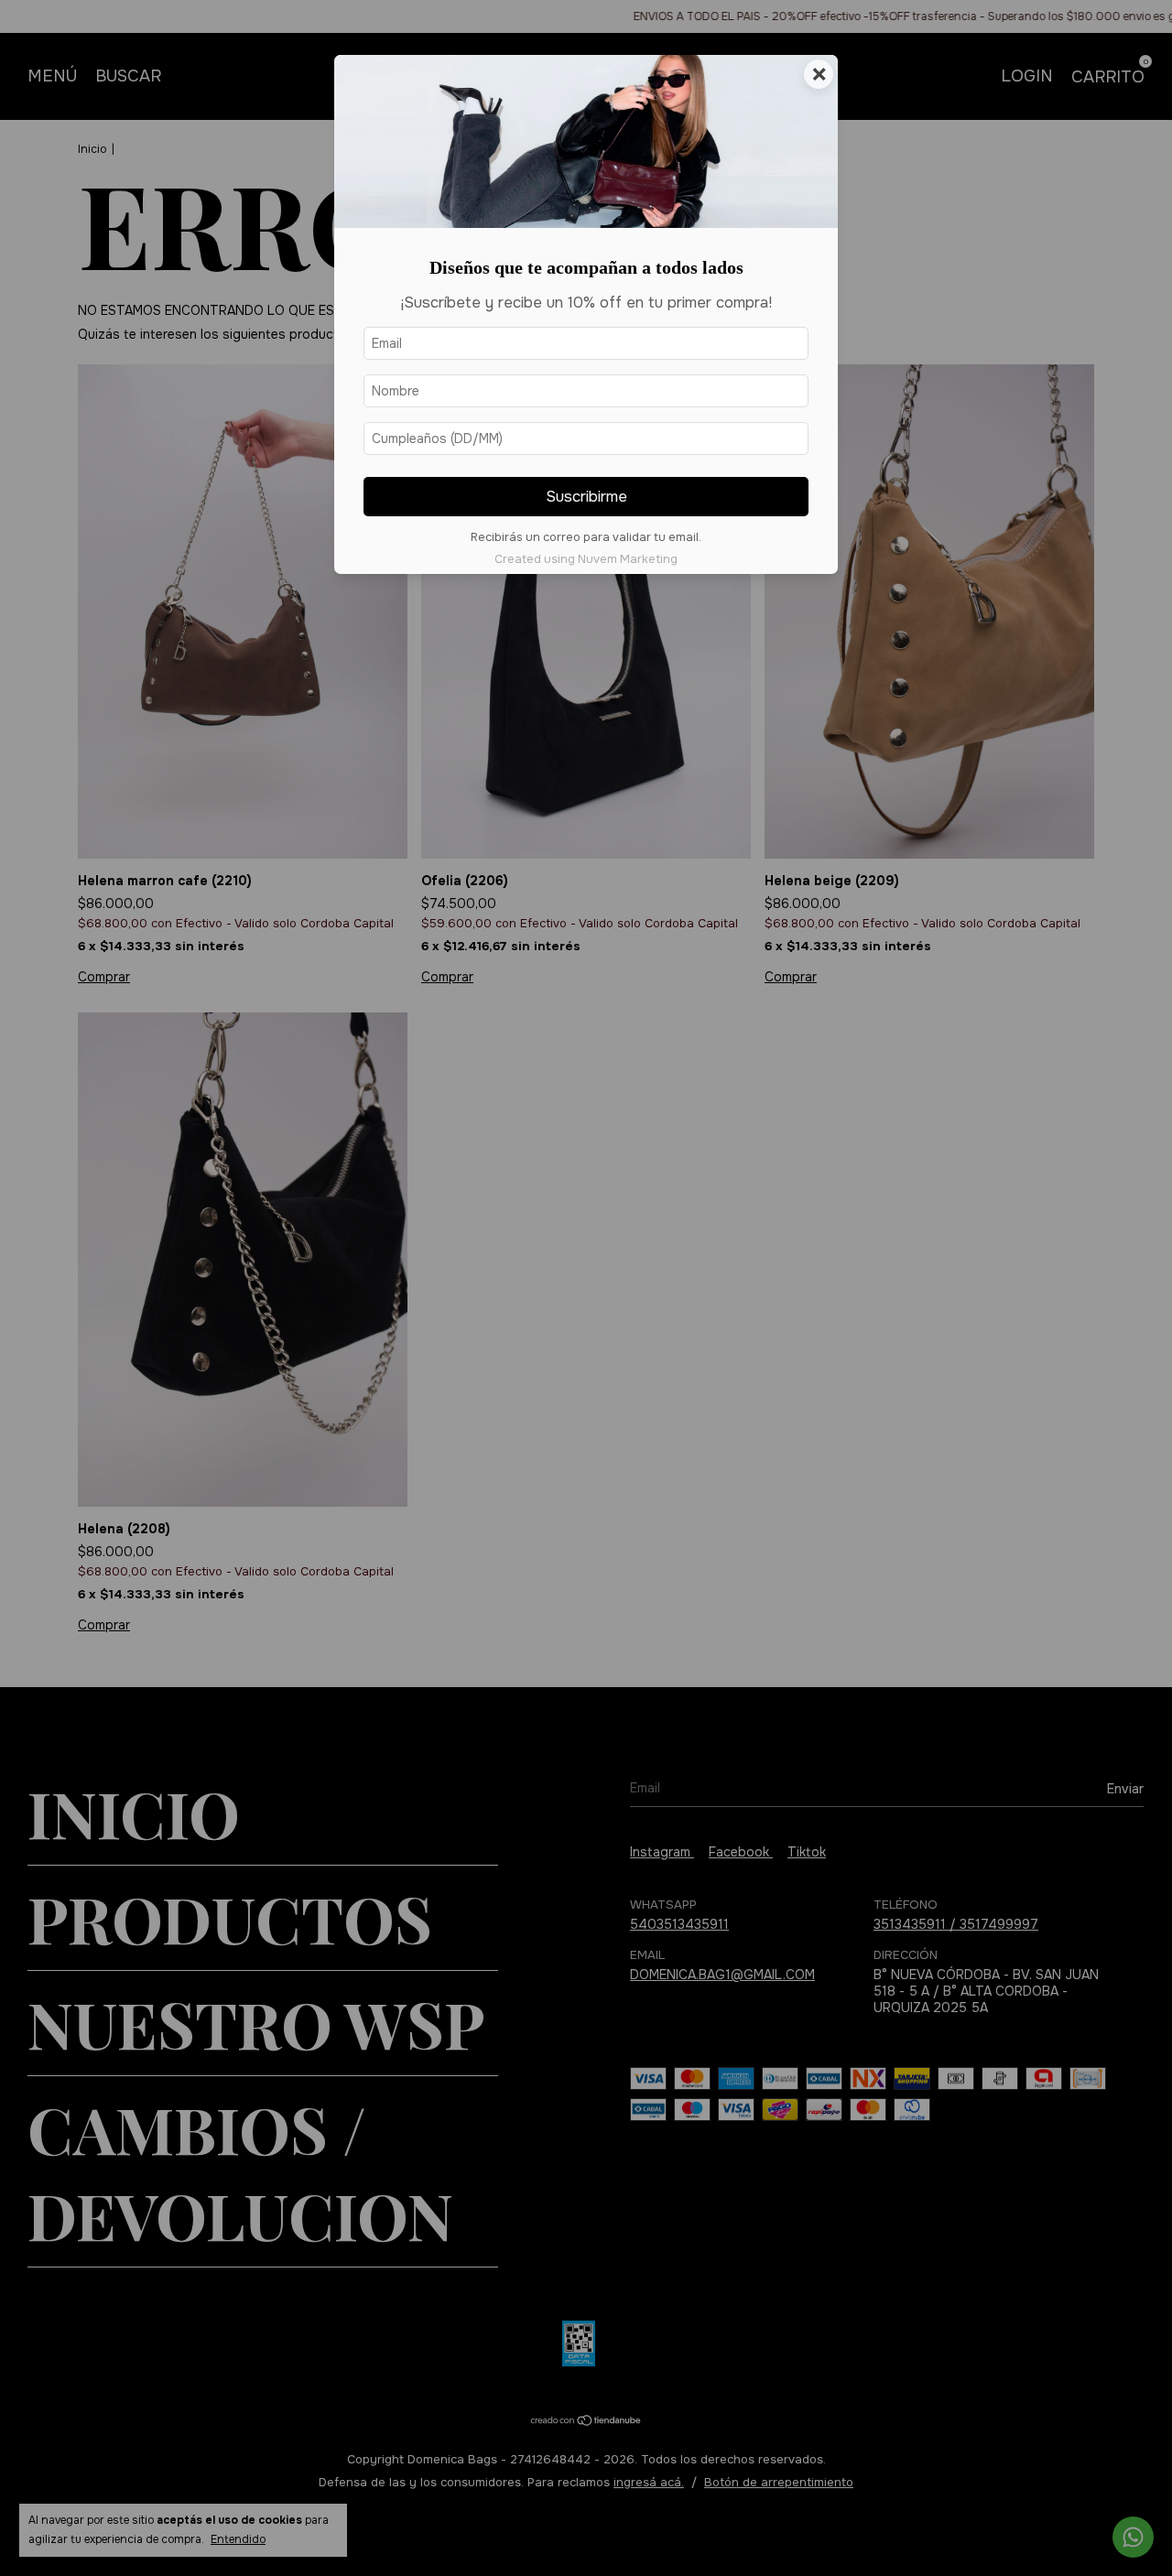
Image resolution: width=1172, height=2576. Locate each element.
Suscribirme (586, 497)
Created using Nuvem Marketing (586, 559)
